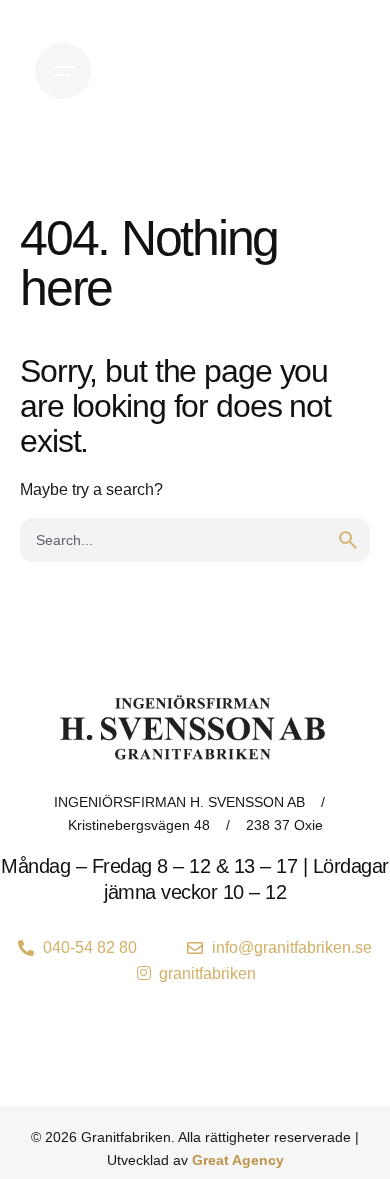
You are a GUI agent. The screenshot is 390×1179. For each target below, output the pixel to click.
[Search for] (195, 540)
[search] (348, 540)
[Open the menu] (63, 71)
